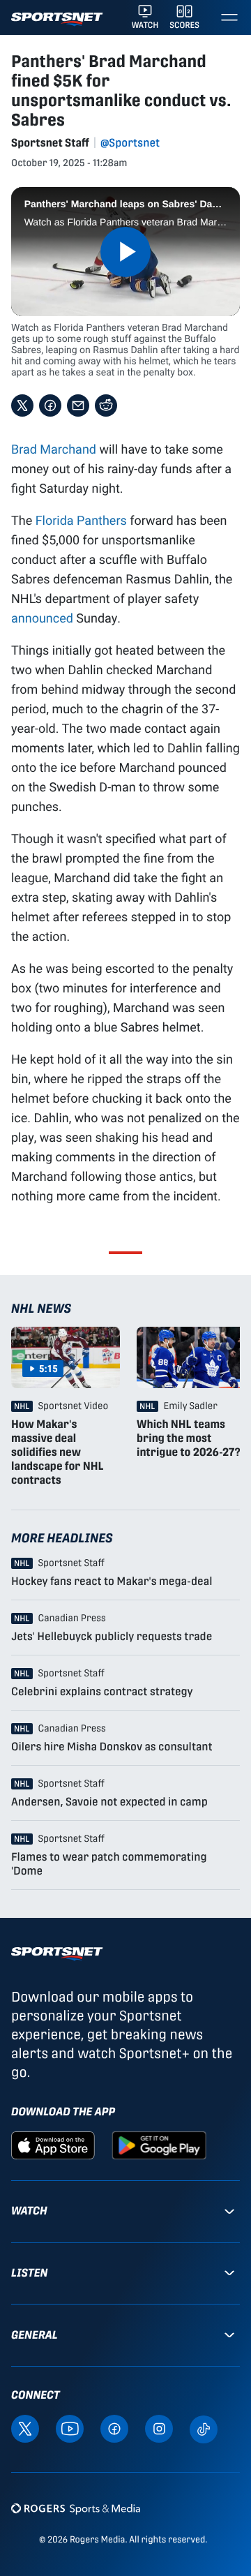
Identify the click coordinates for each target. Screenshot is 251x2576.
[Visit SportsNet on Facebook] (114, 2428)
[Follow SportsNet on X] (25, 2428)
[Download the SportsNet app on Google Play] (159, 2144)
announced (42, 618)
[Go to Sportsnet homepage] (57, 19)
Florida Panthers (81, 520)
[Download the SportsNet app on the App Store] (53, 2144)
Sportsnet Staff (50, 143)
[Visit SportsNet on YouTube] (70, 2428)
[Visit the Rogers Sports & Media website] (76, 2508)
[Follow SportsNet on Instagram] (159, 2428)
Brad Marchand (54, 449)
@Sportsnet (130, 143)
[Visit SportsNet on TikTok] (204, 2428)
